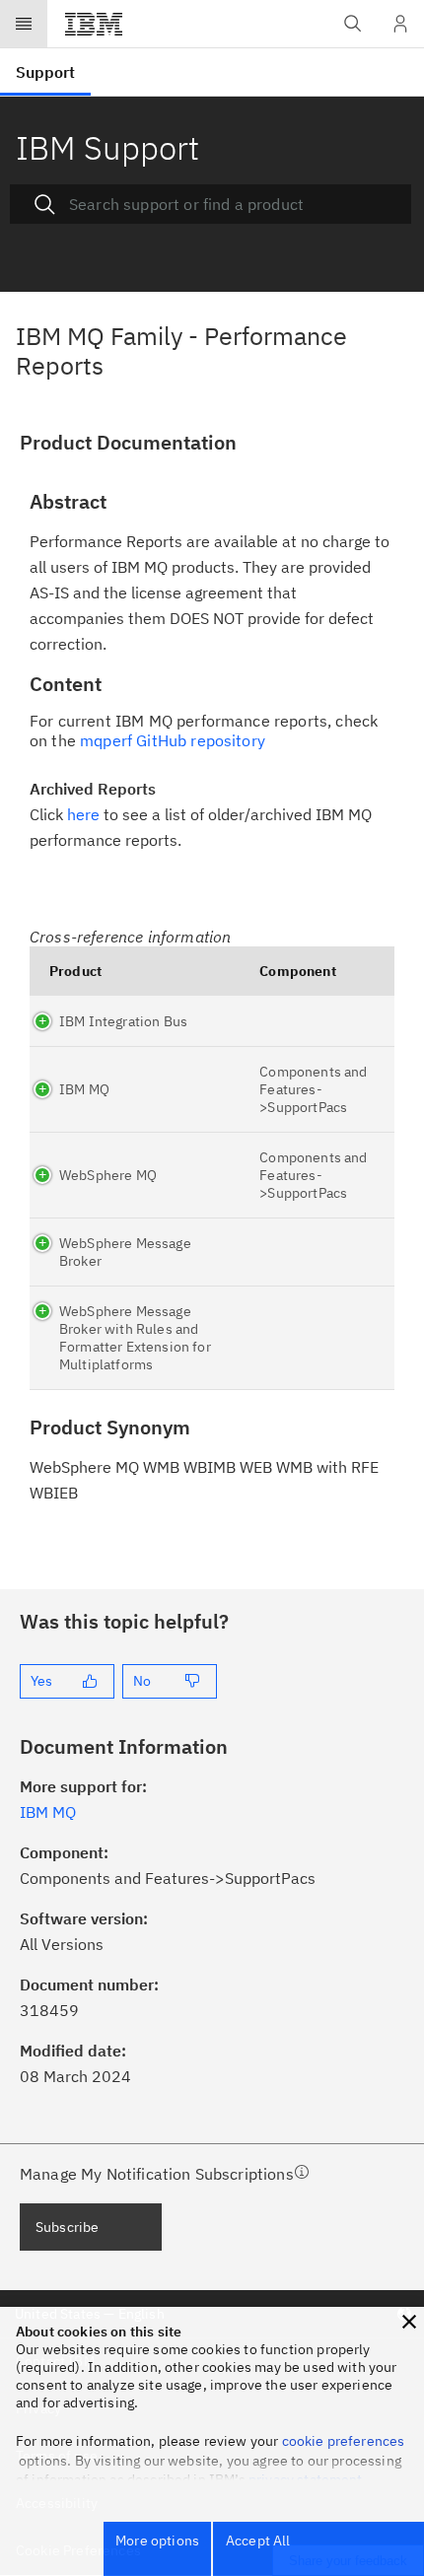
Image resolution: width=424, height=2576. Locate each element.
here (83, 814)
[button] (409, 2322)
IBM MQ (84, 1089)
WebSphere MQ (108, 1175)
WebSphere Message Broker (125, 1252)
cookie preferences (344, 2441)
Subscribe (67, 2227)
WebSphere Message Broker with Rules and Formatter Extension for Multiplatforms (135, 1338)
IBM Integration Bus (123, 1021)
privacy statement (306, 2479)
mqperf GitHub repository (173, 740)
